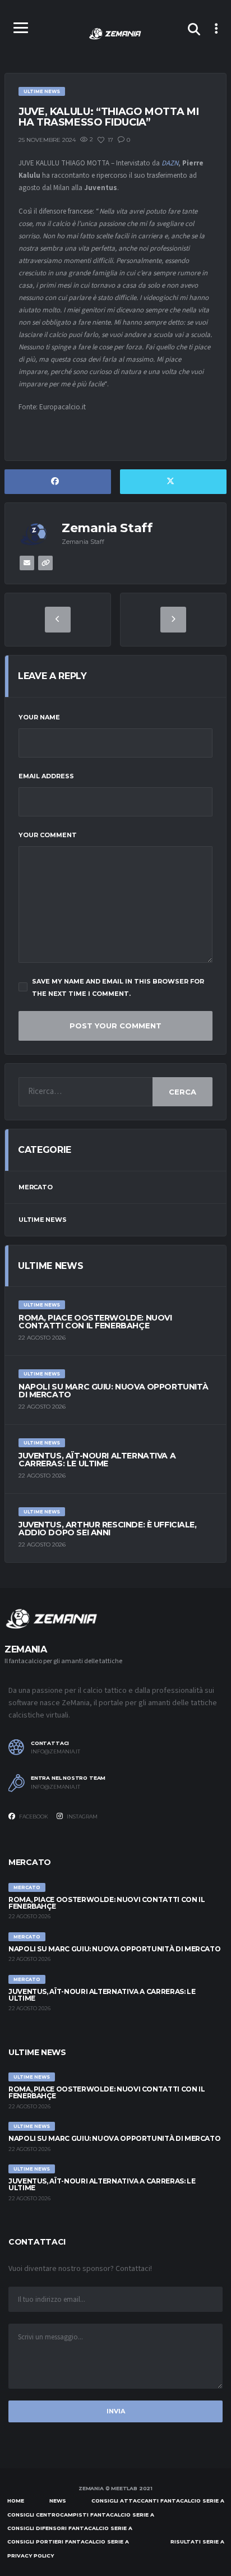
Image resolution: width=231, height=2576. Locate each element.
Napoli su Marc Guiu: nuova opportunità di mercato (114, 1391)
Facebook (33, 1816)
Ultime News (43, 1220)
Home (16, 2501)
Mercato (35, 1187)
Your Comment (48, 835)
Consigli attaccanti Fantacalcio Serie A (158, 2501)
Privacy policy (31, 2556)
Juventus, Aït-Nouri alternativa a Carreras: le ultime (97, 1460)
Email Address (46, 776)
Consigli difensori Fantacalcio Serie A (70, 2528)
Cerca (183, 1092)
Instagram (82, 1816)
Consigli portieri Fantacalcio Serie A (68, 2542)
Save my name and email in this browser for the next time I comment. (118, 987)
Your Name (39, 717)
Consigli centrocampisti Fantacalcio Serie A (81, 2515)
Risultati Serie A (197, 2542)
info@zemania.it (56, 1752)
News (58, 2501)
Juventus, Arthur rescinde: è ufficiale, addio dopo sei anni (108, 1529)
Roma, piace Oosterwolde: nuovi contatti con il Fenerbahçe (95, 1322)
